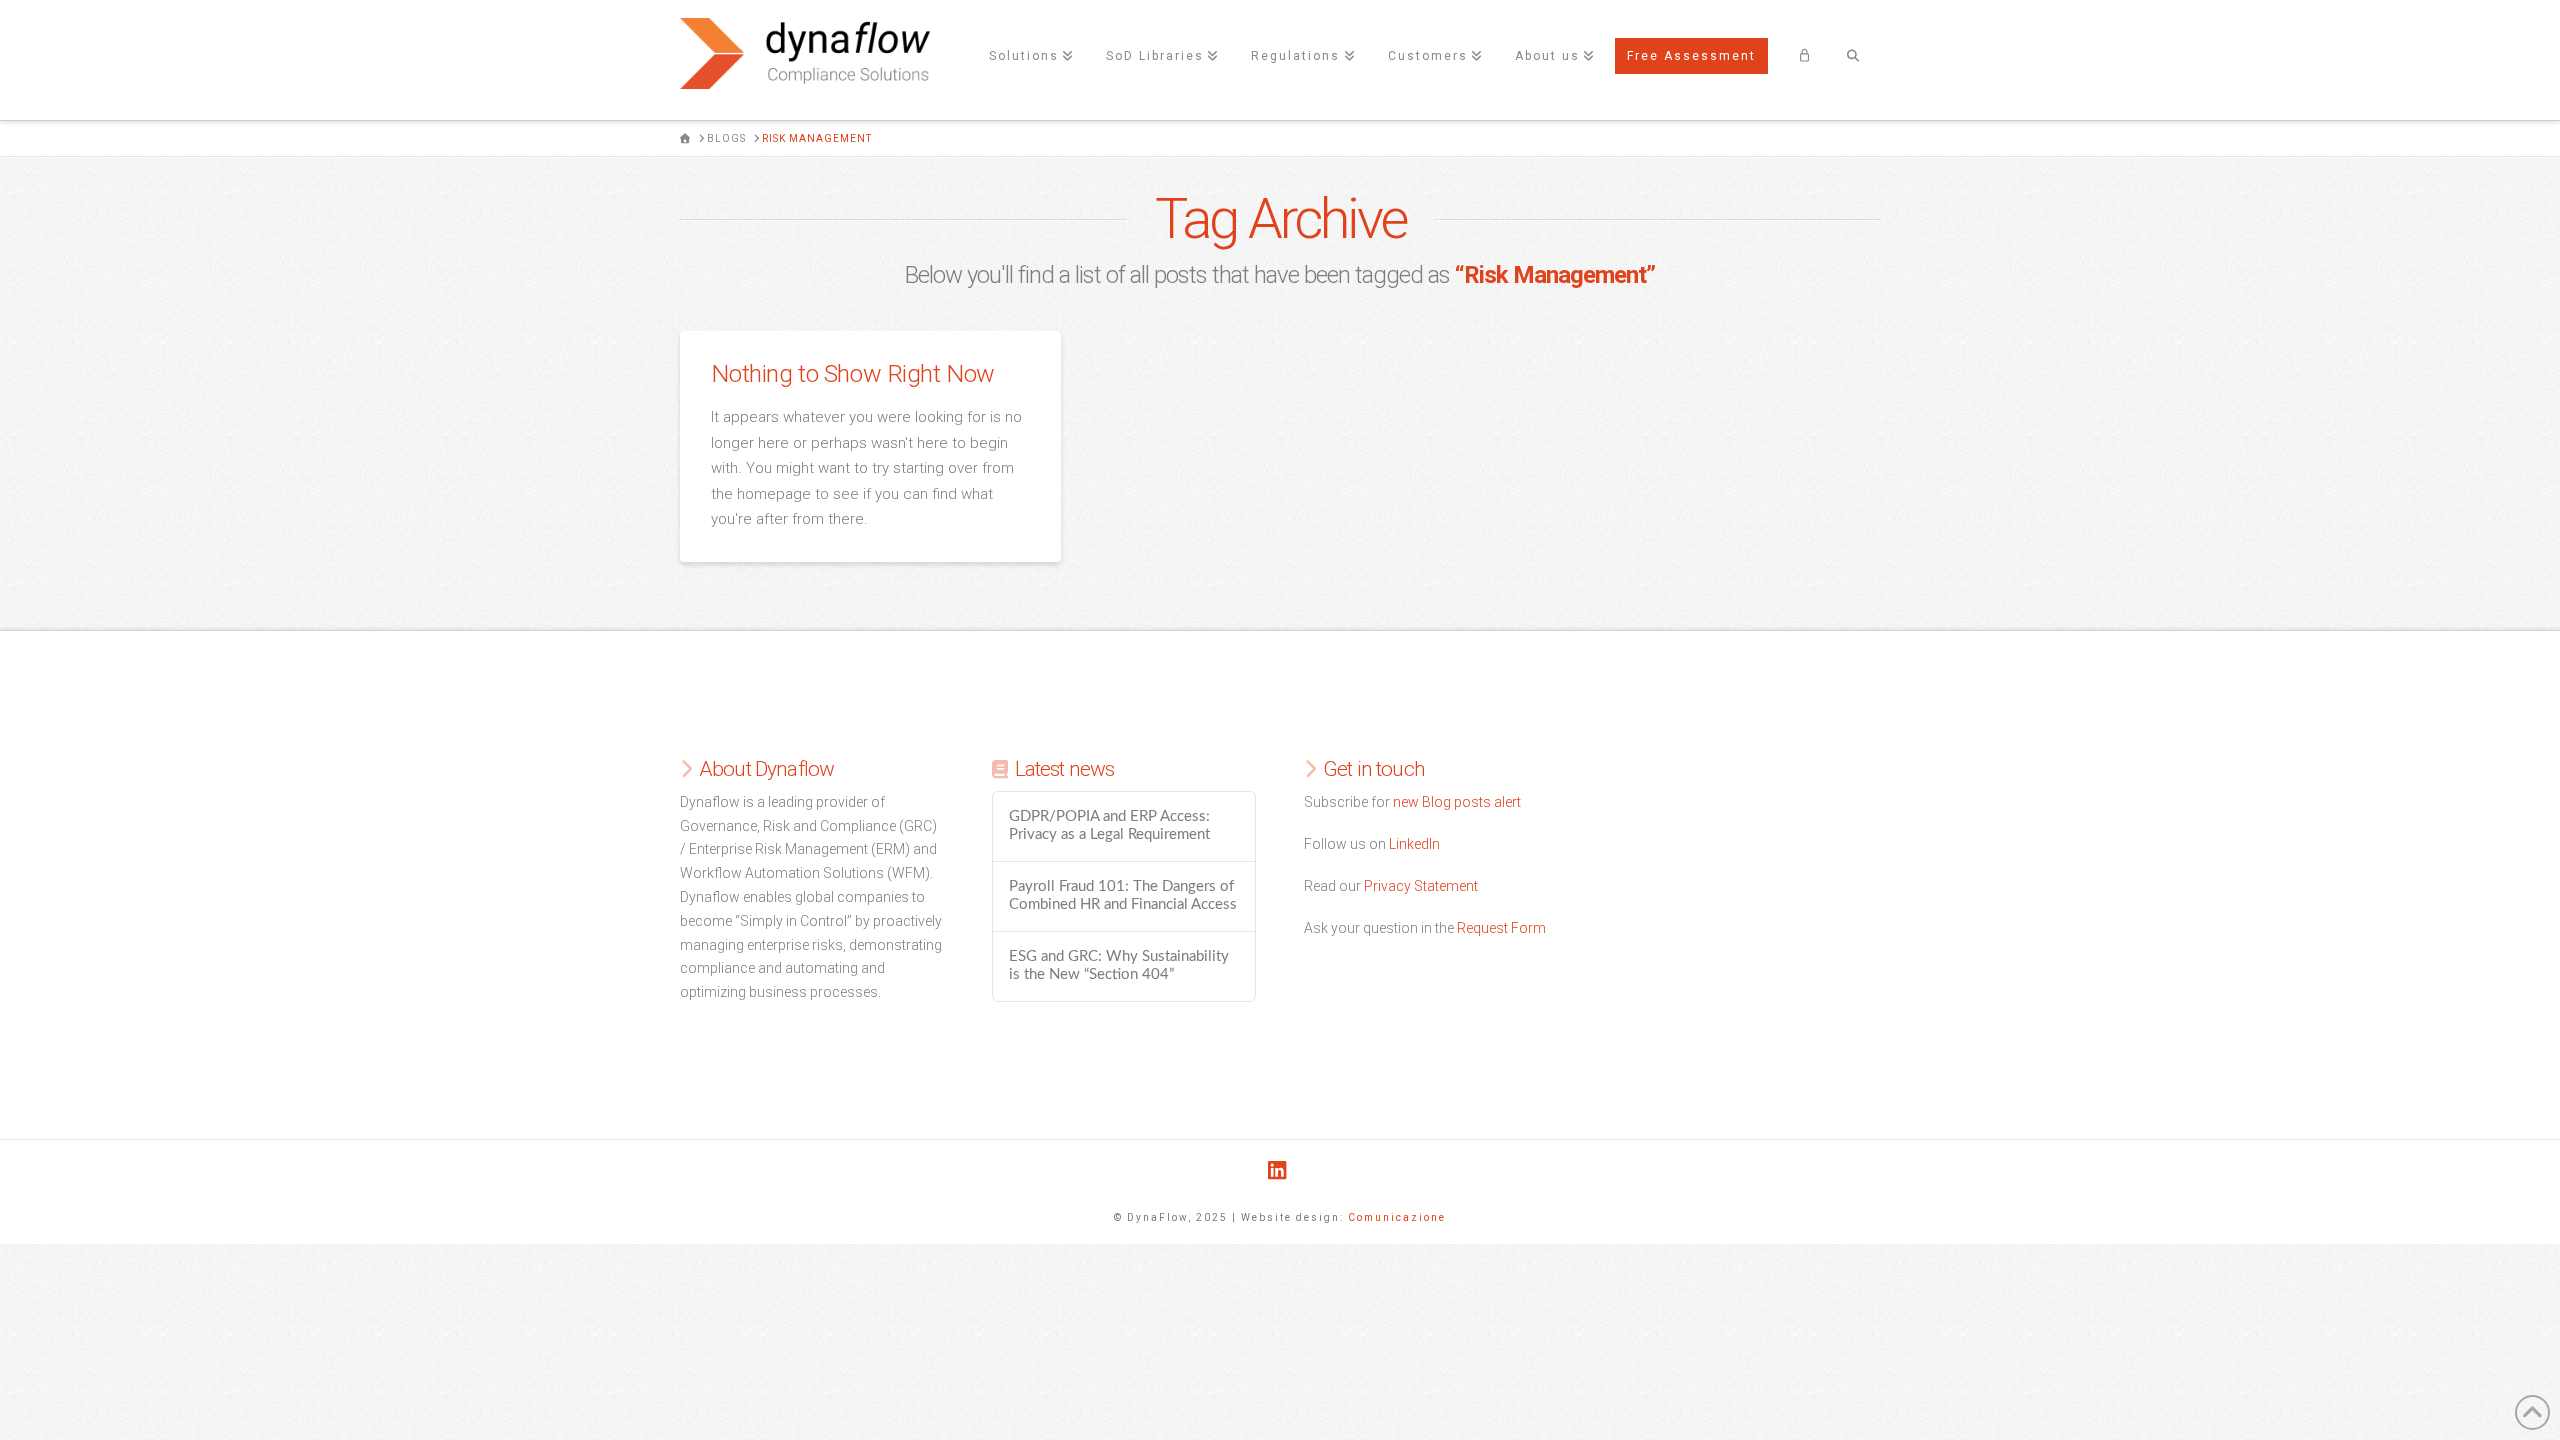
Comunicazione (1397, 1217)
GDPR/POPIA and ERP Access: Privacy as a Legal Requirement (1109, 826)
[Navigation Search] (1853, 60)
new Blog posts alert (1457, 802)
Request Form (1501, 928)
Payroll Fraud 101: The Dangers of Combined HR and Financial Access (1123, 896)
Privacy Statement (1421, 886)
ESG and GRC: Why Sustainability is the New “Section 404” (1119, 966)
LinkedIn (1414, 844)
